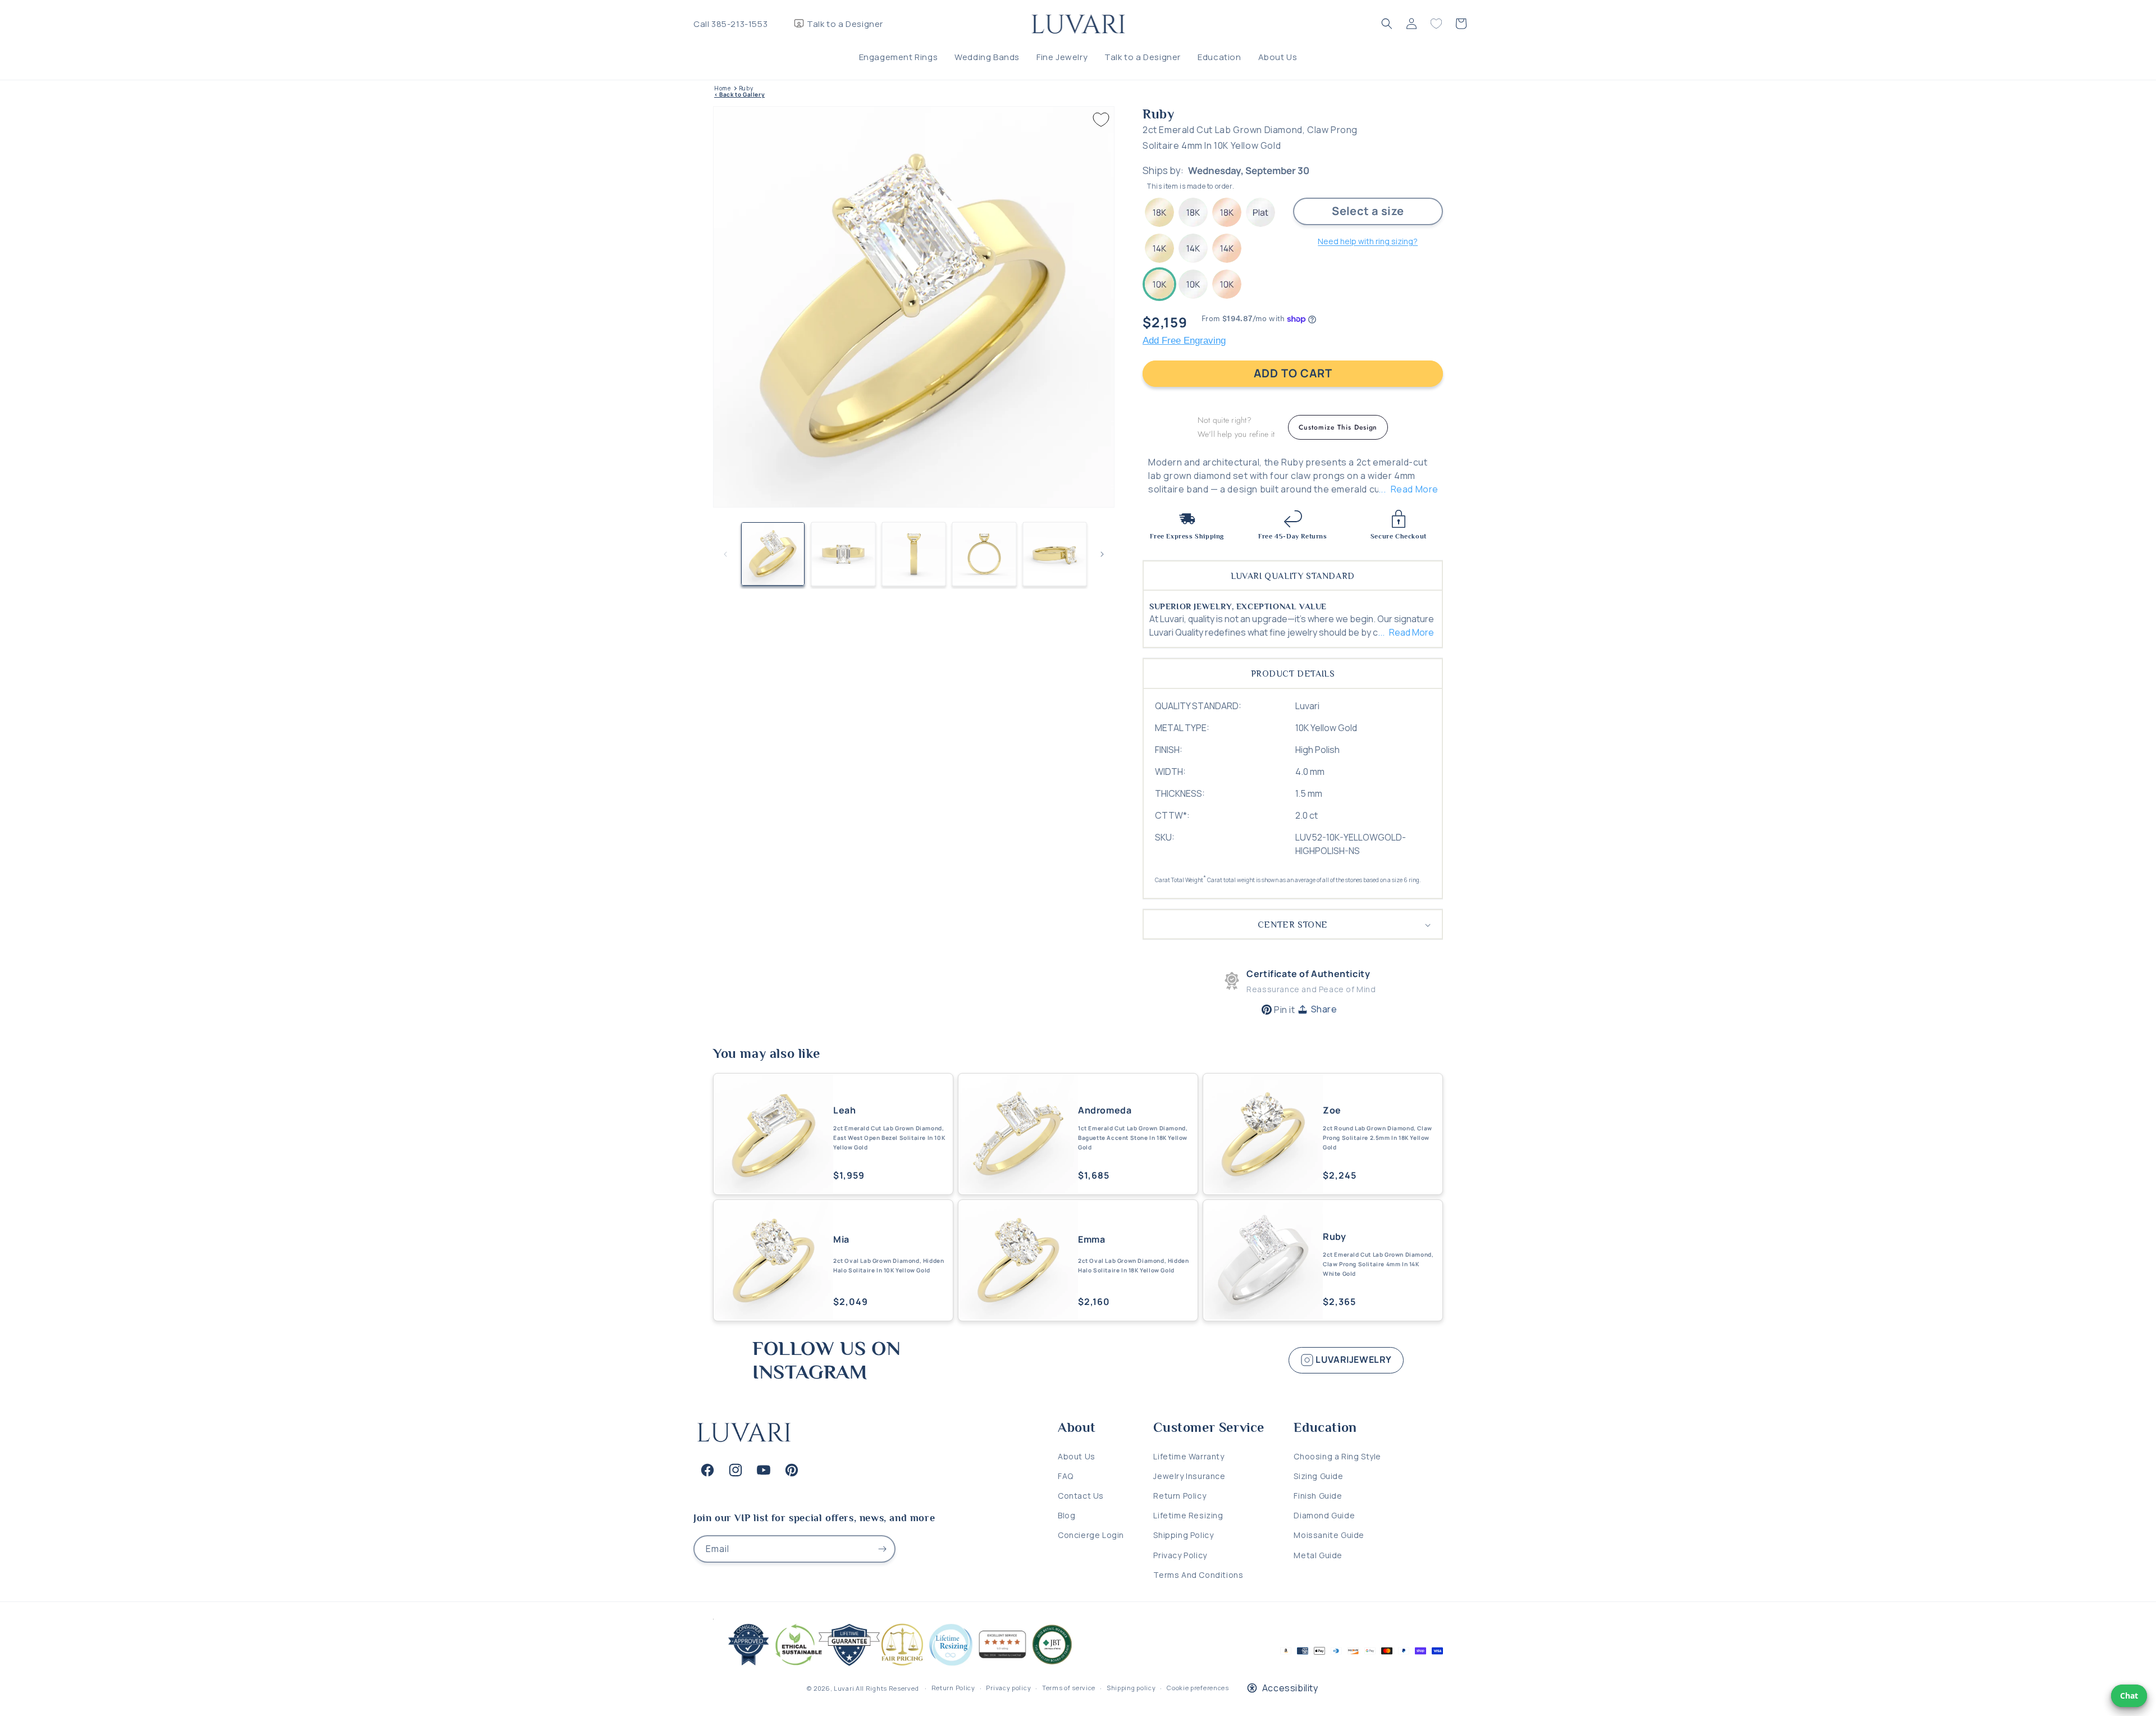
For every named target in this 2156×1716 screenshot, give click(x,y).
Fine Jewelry (1062, 57)
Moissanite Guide (1329, 1535)
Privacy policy (1008, 1688)
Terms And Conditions (1198, 1575)
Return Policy (1180, 1496)
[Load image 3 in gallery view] (914, 554)
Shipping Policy (1183, 1535)
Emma (1091, 1240)
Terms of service (1069, 1688)
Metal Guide (1318, 1555)
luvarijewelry (1353, 1359)
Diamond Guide (1324, 1515)
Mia (841, 1240)
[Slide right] (1102, 554)
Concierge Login (1091, 1535)
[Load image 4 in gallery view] (984, 554)
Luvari (844, 1688)
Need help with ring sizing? (1368, 241)
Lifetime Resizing (1188, 1515)
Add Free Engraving (1184, 341)
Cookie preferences (1198, 1688)
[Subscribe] (882, 1549)
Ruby (746, 88)
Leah (844, 1110)
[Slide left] (725, 554)
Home (722, 88)
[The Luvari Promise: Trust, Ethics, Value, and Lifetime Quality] (896, 1666)
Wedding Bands (987, 57)
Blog (1066, 1515)
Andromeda (1105, 1110)
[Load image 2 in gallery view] (843, 554)
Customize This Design (1338, 427)
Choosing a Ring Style (1337, 1456)
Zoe (1332, 1110)
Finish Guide (1318, 1496)
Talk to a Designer (845, 24)
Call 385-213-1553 (730, 24)
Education (1219, 57)
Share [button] (1324, 1009)
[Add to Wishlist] (1101, 120)
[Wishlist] (1436, 24)
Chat (2129, 1696)
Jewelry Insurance (1189, 1476)
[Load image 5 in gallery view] (1055, 554)
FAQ (1066, 1476)
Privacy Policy (1180, 1555)
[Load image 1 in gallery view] (773, 554)
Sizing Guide (1318, 1476)
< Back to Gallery (739, 95)
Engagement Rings (899, 57)
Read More (1415, 489)
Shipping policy (1131, 1688)
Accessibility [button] (1290, 1688)
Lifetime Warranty (1189, 1456)
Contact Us (1081, 1496)
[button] (1387, 24)
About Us (1278, 57)
